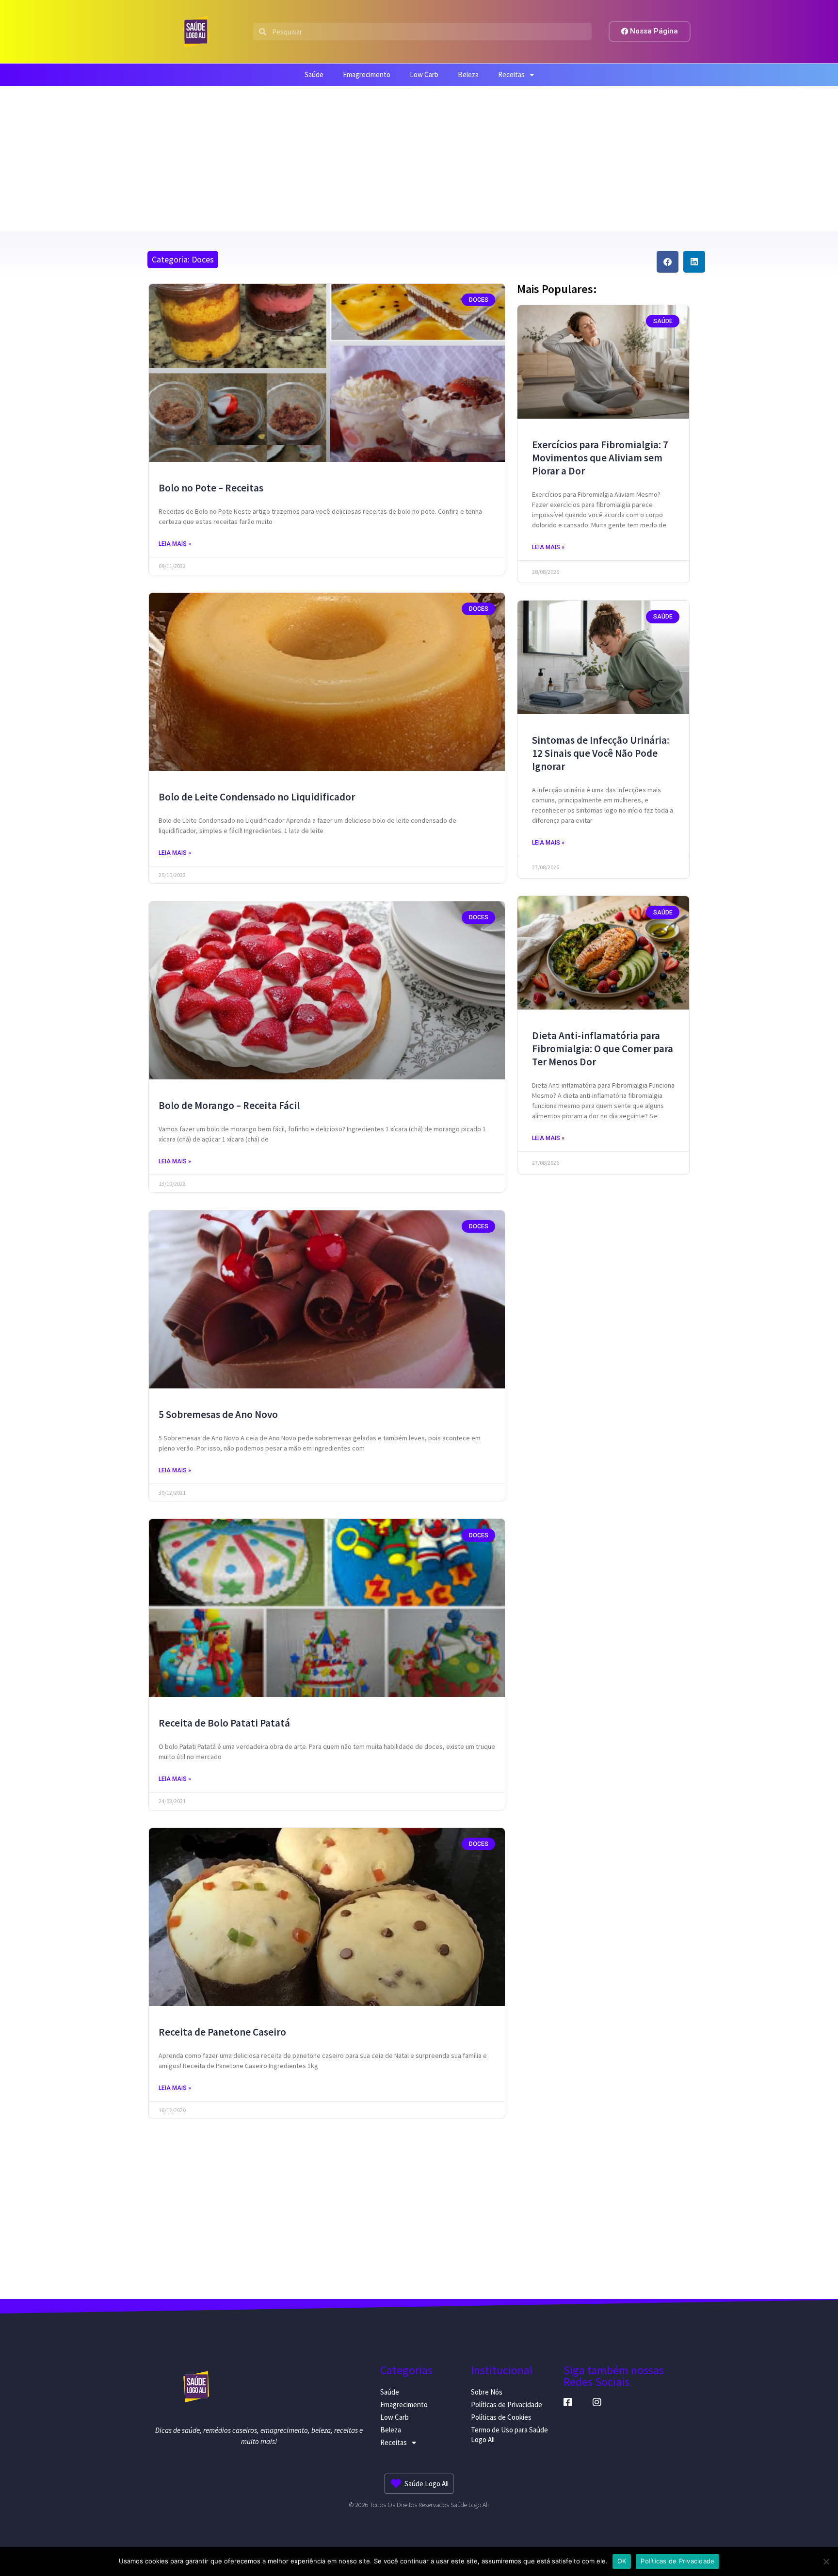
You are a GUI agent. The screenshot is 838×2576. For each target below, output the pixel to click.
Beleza (468, 74)
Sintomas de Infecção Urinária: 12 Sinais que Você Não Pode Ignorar (601, 753)
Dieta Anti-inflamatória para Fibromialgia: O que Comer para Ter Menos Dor (603, 1049)
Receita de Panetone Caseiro (222, 2032)
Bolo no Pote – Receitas (211, 488)
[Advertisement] (419, 159)
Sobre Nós (487, 2392)
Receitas (511, 74)
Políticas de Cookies (501, 2417)
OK (622, 2561)
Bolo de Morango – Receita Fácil (229, 1105)
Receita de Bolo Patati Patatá (224, 1723)
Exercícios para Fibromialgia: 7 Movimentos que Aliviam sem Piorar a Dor (600, 458)
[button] (668, 262)
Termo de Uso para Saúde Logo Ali (509, 2435)
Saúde (314, 74)
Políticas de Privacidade (507, 2405)
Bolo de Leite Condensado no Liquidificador (257, 797)
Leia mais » (175, 544)
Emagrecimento (367, 74)
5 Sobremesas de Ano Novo (218, 1414)
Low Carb (424, 74)
